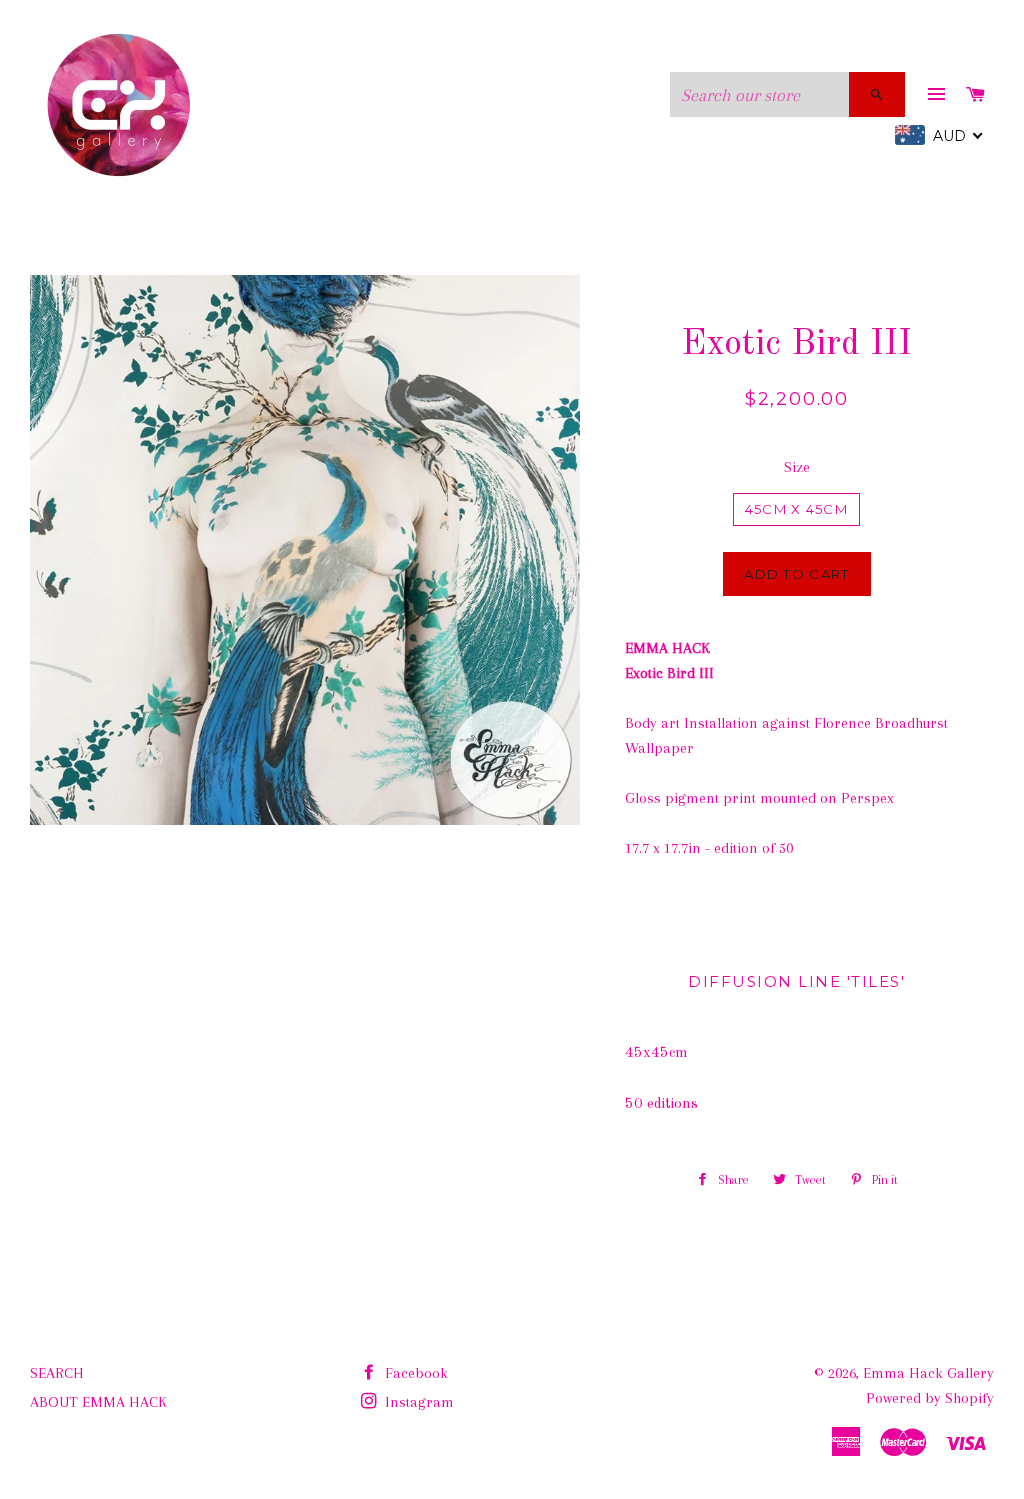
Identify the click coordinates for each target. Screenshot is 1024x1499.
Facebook (414, 1373)
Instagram (417, 1402)
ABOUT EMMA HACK (98, 1402)
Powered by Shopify (930, 1398)
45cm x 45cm (796, 509)
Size (797, 467)
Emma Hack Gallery (928, 1373)
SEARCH (57, 1373)
